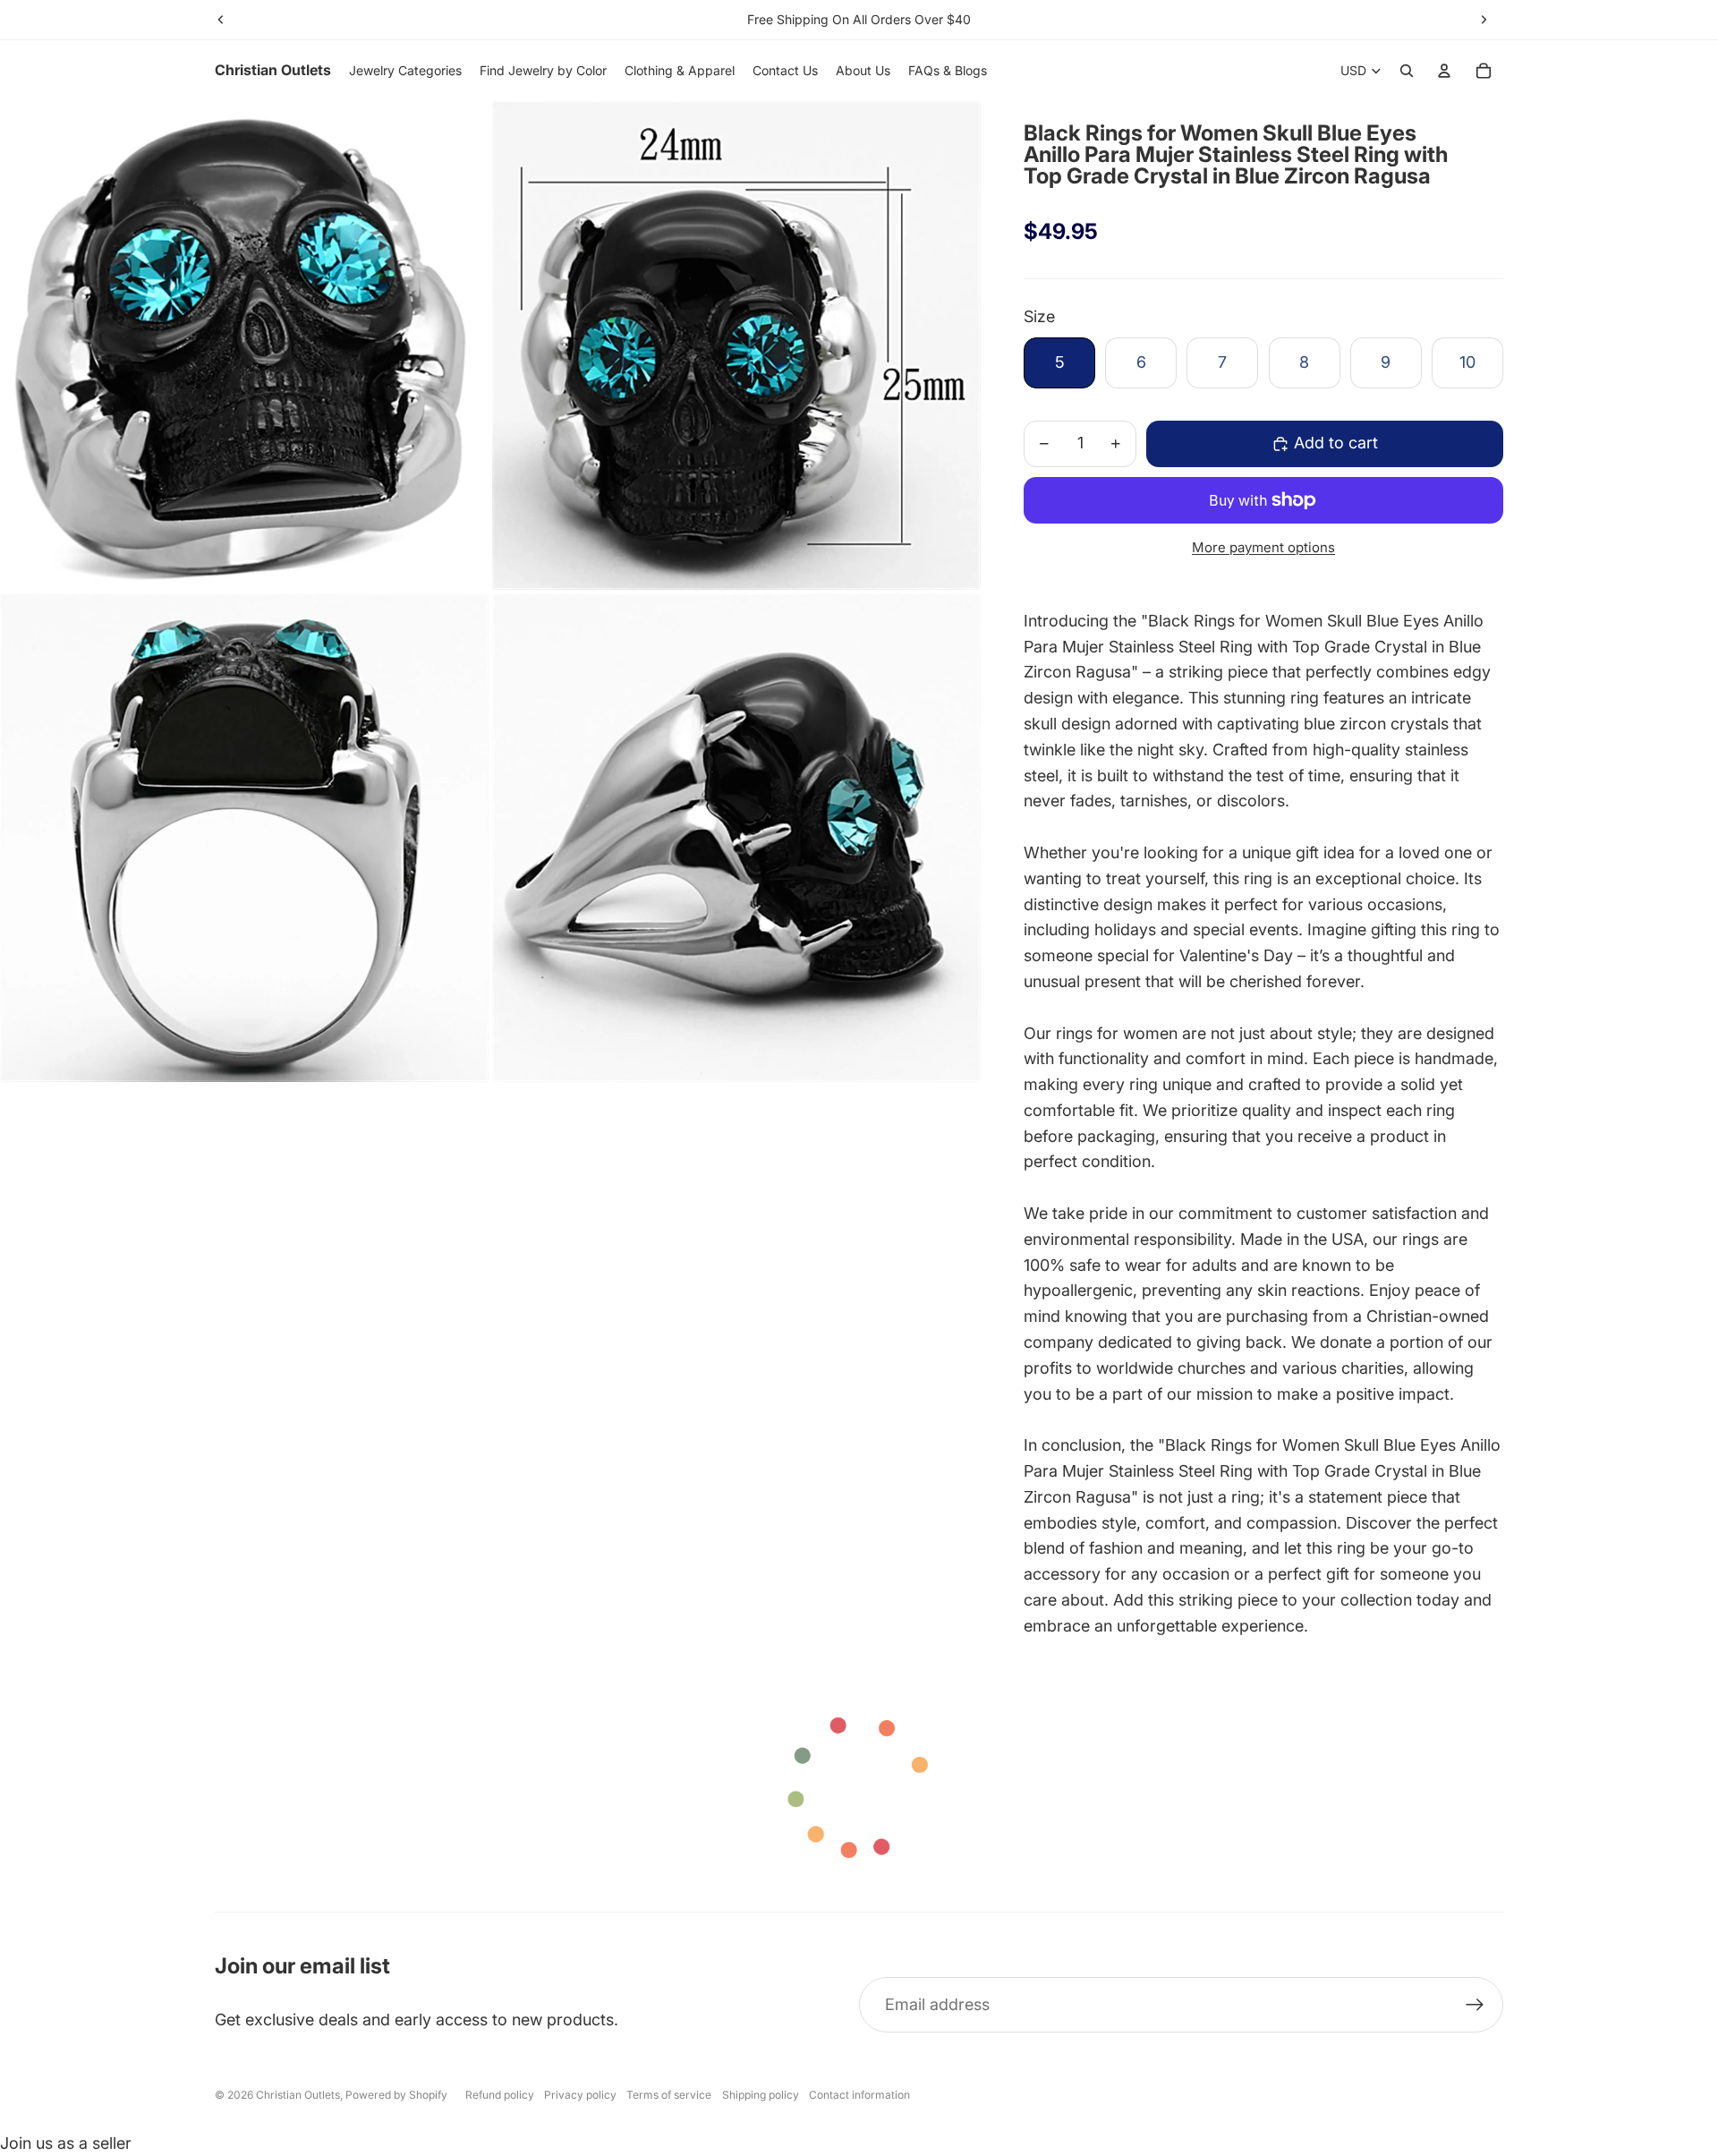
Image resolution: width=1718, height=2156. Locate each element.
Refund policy (500, 2095)
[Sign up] (1475, 2005)
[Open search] (1407, 71)
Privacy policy (580, 2095)
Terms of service (669, 2095)
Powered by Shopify (396, 2095)
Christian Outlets (298, 2095)
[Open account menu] (1444, 71)
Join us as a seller (66, 2143)
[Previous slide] (221, 20)
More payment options (1263, 547)
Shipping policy (761, 2095)
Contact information (859, 2095)
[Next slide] (1484, 20)
